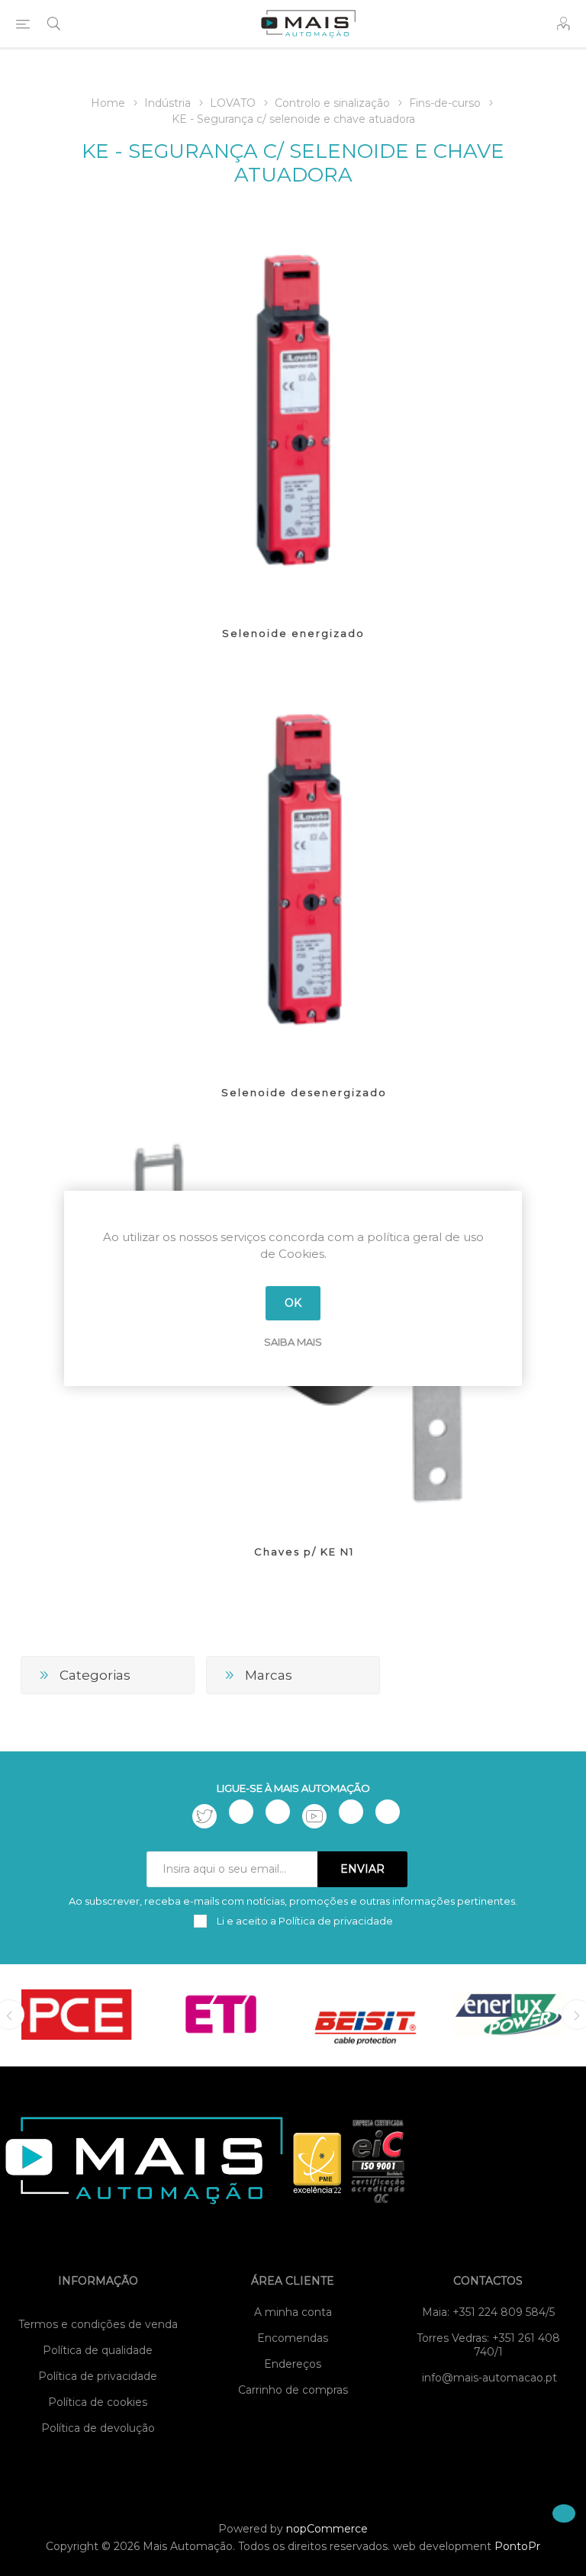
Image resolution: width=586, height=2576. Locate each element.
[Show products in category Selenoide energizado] (293, 410)
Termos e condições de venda (98, 2324)
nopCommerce (327, 2529)
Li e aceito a (304, 1921)
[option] (77, 2015)
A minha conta (293, 2312)
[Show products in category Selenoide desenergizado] (304, 869)
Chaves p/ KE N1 (304, 1552)
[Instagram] (278, 1812)
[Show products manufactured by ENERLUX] (509, 2015)
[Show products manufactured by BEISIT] (365, 2015)
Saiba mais (293, 1342)
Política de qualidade (98, 2350)
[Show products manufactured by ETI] (221, 2015)
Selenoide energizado (293, 633)
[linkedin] (351, 1812)
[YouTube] (314, 1816)
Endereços (293, 2364)
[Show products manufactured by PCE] (77, 2015)
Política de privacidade (98, 2376)
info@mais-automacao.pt (489, 2378)
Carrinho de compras (293, 2390)
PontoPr (517, 2546)
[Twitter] (204, 1816)
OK (293, 1303)
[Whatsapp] (388, 1812)
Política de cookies (98, 2402)
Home (108, 103)
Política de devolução (98, 2428)
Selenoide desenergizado (304, 1092)
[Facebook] (241, 1812)
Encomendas (293, 2338)
